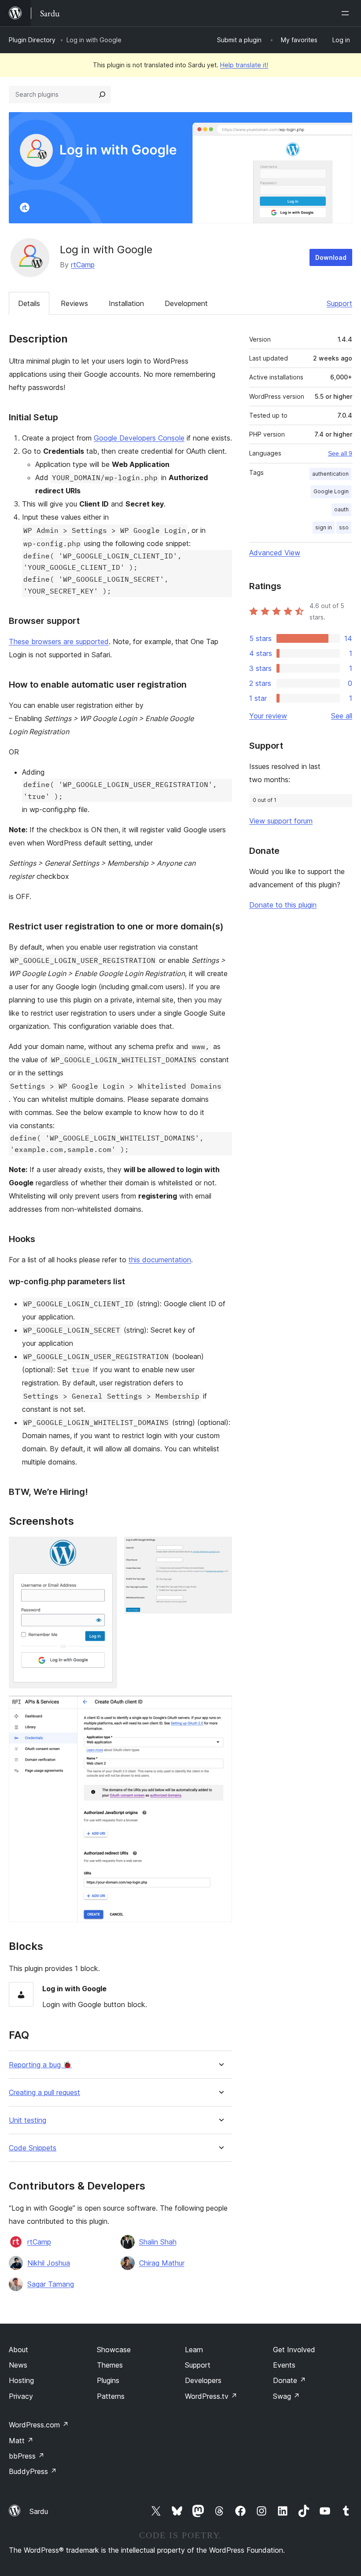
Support (339, 303)
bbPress (27, 2456)
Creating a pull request (44, 2093)
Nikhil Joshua (49, 2263)
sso (344, 527)
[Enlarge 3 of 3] (220, 1707)
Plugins (108, 2380)
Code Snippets (33, 2148)
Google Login (331, 491)
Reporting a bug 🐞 (40, 2065)
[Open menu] (347, 13)
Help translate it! (244, 65)
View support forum (281, 821)
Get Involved (294, 2350)
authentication (330, 474)
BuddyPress (33, 2471)
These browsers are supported (59, 641)
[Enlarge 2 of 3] (220, 1549)
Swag (286, 2396)
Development (186, 303)
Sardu (39, 2511)
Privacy (21, 2396)
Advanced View (275, 553)
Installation (126, 303)
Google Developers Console (139, 438)
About (18, 2350)
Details (29, 303)
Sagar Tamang (51, 2284)
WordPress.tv (211, 2396)
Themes (110, 2365)
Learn (194, 2350)
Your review (268, 716)
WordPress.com (39, 2425)
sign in (324, 527)
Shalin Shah (158, 2242)
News (18, 2365)
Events (284, 2365)
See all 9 (340, 453)
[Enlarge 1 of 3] (105, 1549)
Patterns (111, 2396)
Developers (203, 2380)
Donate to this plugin (283, 905)
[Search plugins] (102, 95)
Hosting (21, 2380)
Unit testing (28, 2120)
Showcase (114, 2350)
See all (342, 716)
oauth (341, 509)
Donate (289, 2380)
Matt (21, 2441)
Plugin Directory (32, 40)
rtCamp (83, 265)
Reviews (74, 303)
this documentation (160, 1260)
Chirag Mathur (162, 2263)
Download (331, 257)
